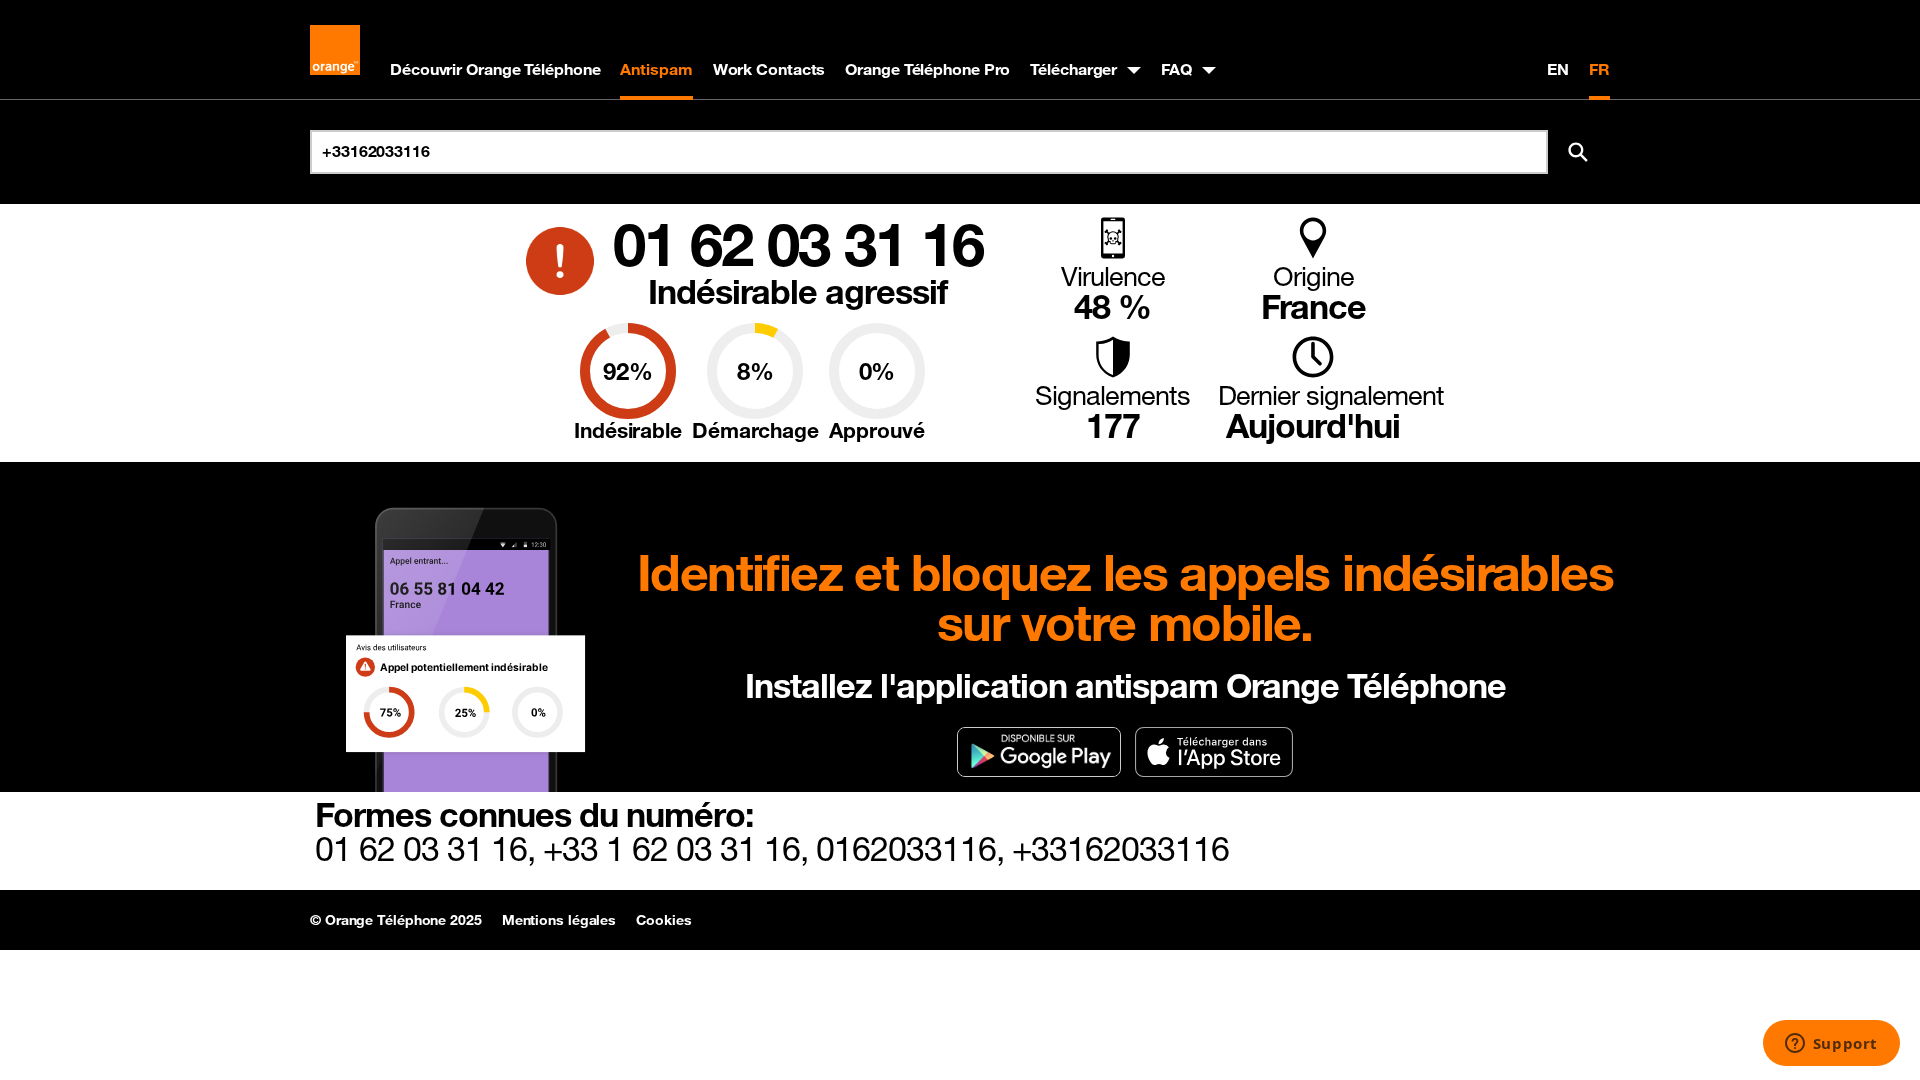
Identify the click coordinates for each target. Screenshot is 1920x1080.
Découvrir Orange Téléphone (495, 69)
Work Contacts (769, 69)
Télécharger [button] (1073, 69)
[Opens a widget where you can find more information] (1831, 1045)
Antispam (656, 69)
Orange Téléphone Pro (927, 69)
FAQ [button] (1176, 69)
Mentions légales (559, 920)
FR (1599, 69)
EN (1558, 69)
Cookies (663, 920)
